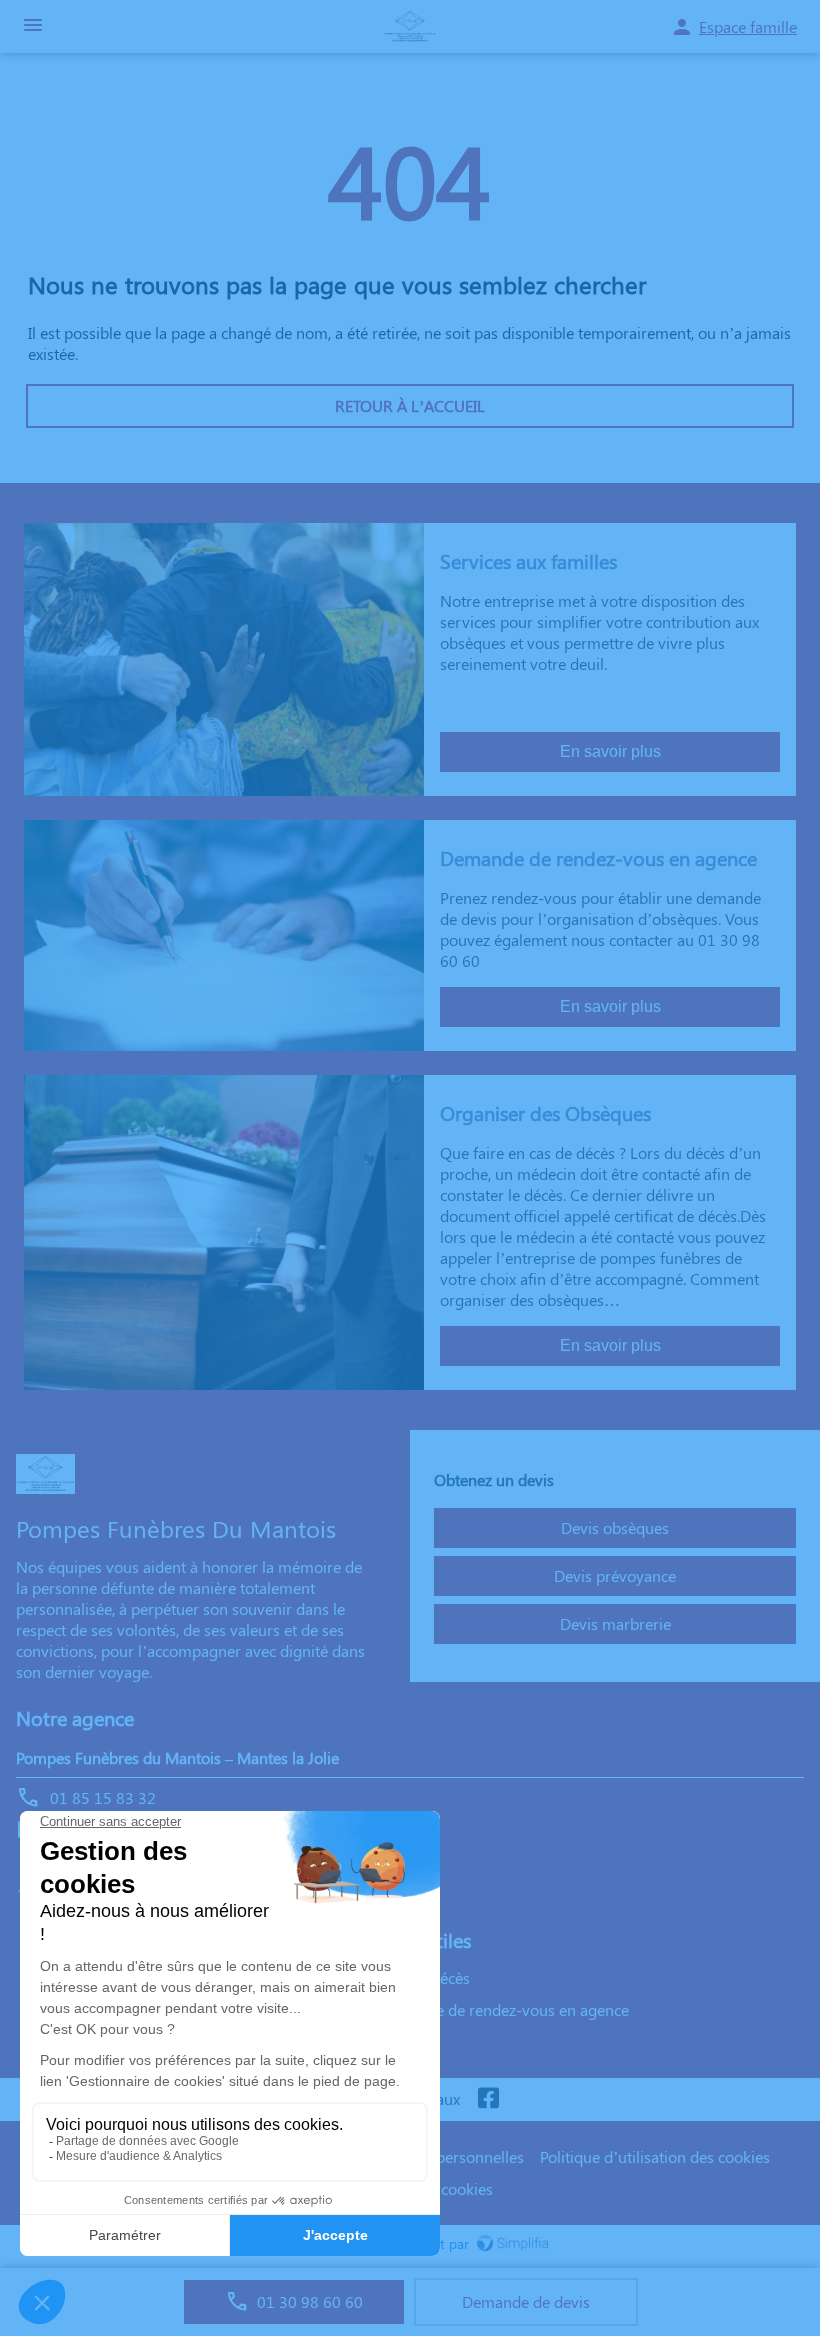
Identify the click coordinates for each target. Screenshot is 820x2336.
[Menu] (33, 26)
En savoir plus (610, 751)
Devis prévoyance (615, 1575)
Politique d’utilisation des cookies (655, 2156)
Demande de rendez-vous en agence (503, 2009)
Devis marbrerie (615, 1623)
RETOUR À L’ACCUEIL (410, 405)
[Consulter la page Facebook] (488, 2099)
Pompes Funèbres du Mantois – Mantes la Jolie (177, 1757)
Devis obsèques (615, 1527)
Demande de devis (526, 2301)
